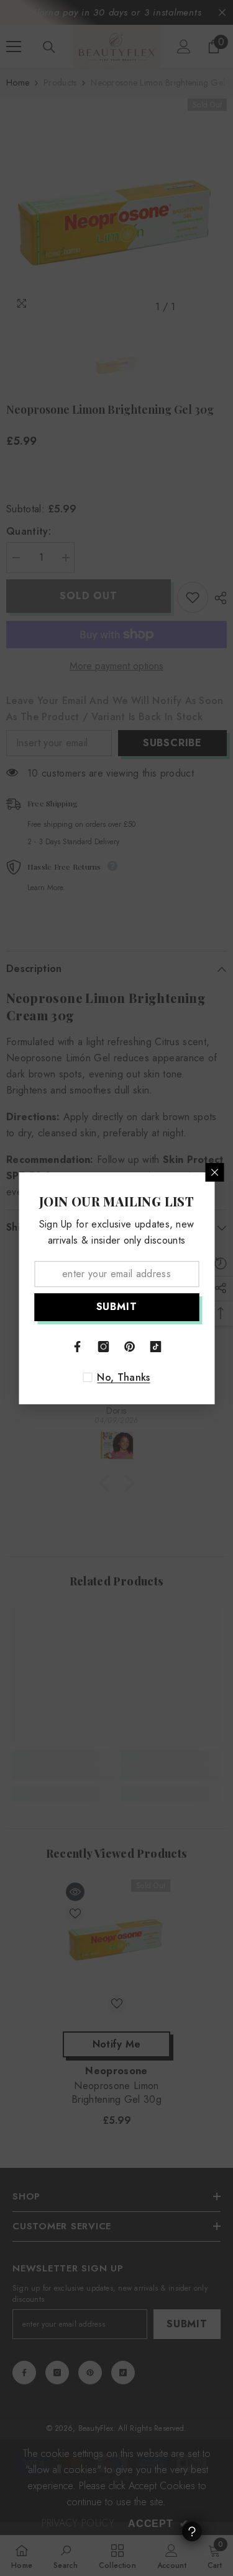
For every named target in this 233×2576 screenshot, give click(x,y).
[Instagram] (104, 1347)
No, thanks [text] (123, 1378)
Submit (117, 1307)
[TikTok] (156, 1347)
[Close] (214, 1172)
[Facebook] (78, 1347)
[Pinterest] (130, 1347)
